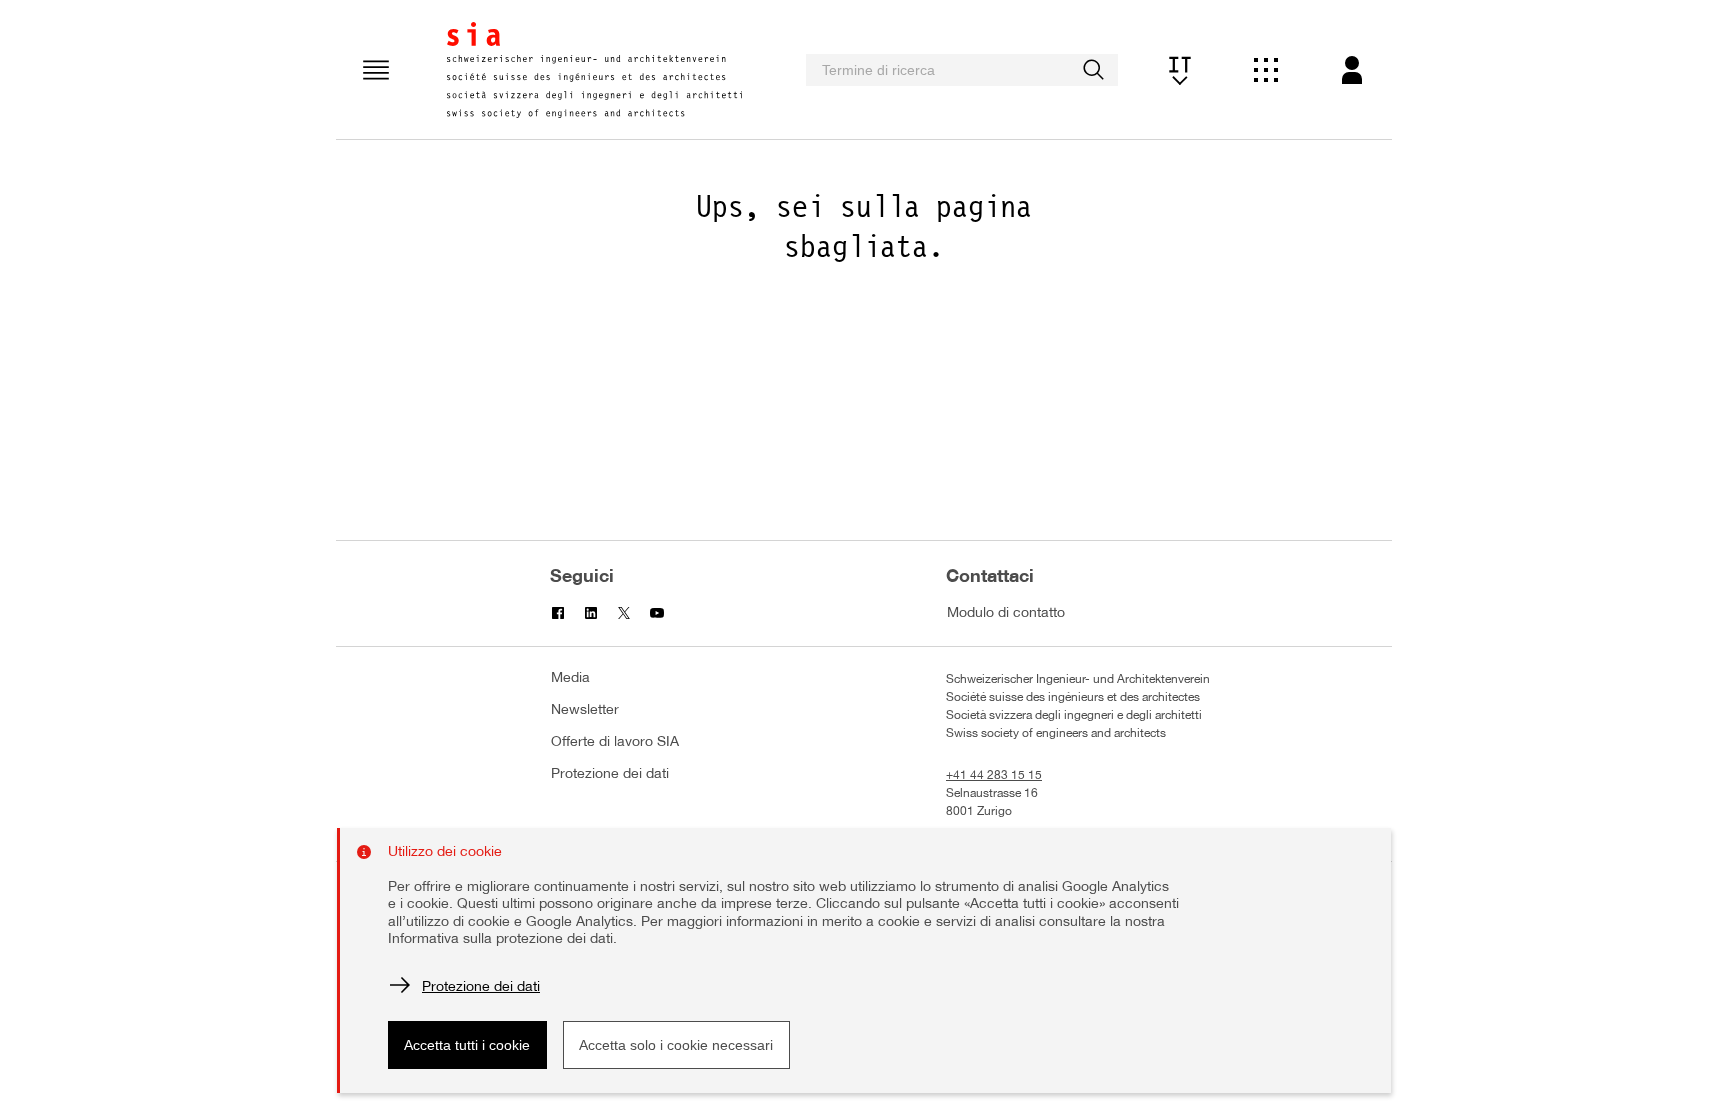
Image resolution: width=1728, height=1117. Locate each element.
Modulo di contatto (1006, 613)
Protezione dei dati (610, 774)
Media (570, 678)
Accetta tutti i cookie (467, 1045)
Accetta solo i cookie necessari (676, 1045)
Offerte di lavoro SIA (615, 742)
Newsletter (585, 710)
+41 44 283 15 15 (994, 775)
